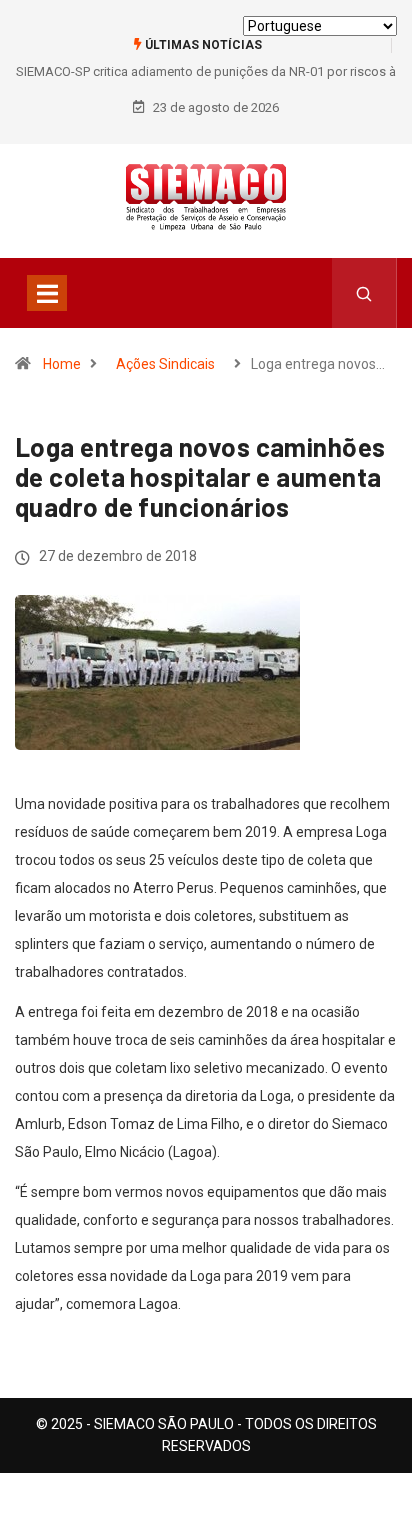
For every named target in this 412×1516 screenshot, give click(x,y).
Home (62, 364)
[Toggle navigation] (47, 293)
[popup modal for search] (364, 293)
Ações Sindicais (165, 364)
